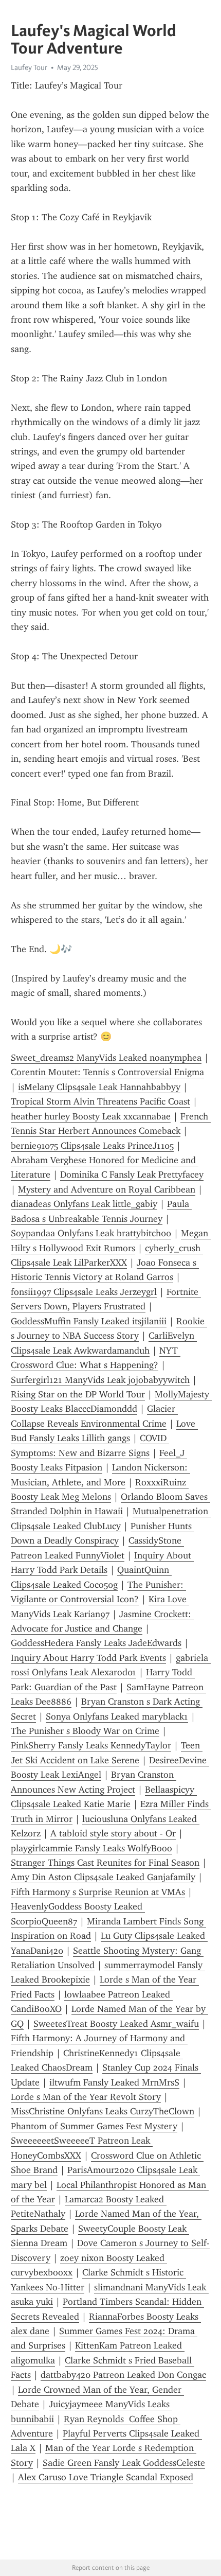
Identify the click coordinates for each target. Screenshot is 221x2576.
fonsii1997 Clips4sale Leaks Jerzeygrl (84, 1292)
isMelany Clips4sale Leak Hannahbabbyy (99, 1087)
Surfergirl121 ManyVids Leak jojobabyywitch (100, 1380)
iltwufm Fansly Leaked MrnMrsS (114, 2082)
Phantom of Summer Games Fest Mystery (94, 2126)
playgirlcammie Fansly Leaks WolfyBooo (91, 1848)
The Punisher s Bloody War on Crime (85, 1731)
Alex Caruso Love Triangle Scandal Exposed (106, 2477)
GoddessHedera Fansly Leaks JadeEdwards (96, 1643)
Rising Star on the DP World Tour (78, 1394)
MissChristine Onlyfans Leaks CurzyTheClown (103, 2111)
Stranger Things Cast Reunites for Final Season (105, 1863)
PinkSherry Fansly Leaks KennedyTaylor (91, 1745)
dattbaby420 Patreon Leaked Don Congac (123, 2375)
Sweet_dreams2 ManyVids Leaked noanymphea (106, 1058)
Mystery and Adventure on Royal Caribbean (107, 1189)
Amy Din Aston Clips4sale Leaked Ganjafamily (103, 1877)
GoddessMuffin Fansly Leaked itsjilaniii (89, 1321)
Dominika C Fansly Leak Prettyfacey (132, 1175)
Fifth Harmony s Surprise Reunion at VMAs (98, 1892)
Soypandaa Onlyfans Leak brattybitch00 (91, 1233)
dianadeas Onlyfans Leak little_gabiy (84, 1204)
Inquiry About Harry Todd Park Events (88, 1658)
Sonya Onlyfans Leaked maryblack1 (117, 1716)
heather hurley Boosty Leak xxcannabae (91, 1116)
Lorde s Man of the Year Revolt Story (86, 2097)
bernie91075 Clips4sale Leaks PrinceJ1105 (92, 1146)
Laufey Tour (29, 67)
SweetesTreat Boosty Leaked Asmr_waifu (116, 2024)
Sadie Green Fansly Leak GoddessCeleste (124, 2463)
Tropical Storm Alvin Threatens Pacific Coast (100, 1101)
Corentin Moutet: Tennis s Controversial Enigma (107, 1072)
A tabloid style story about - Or (113, 1833)
